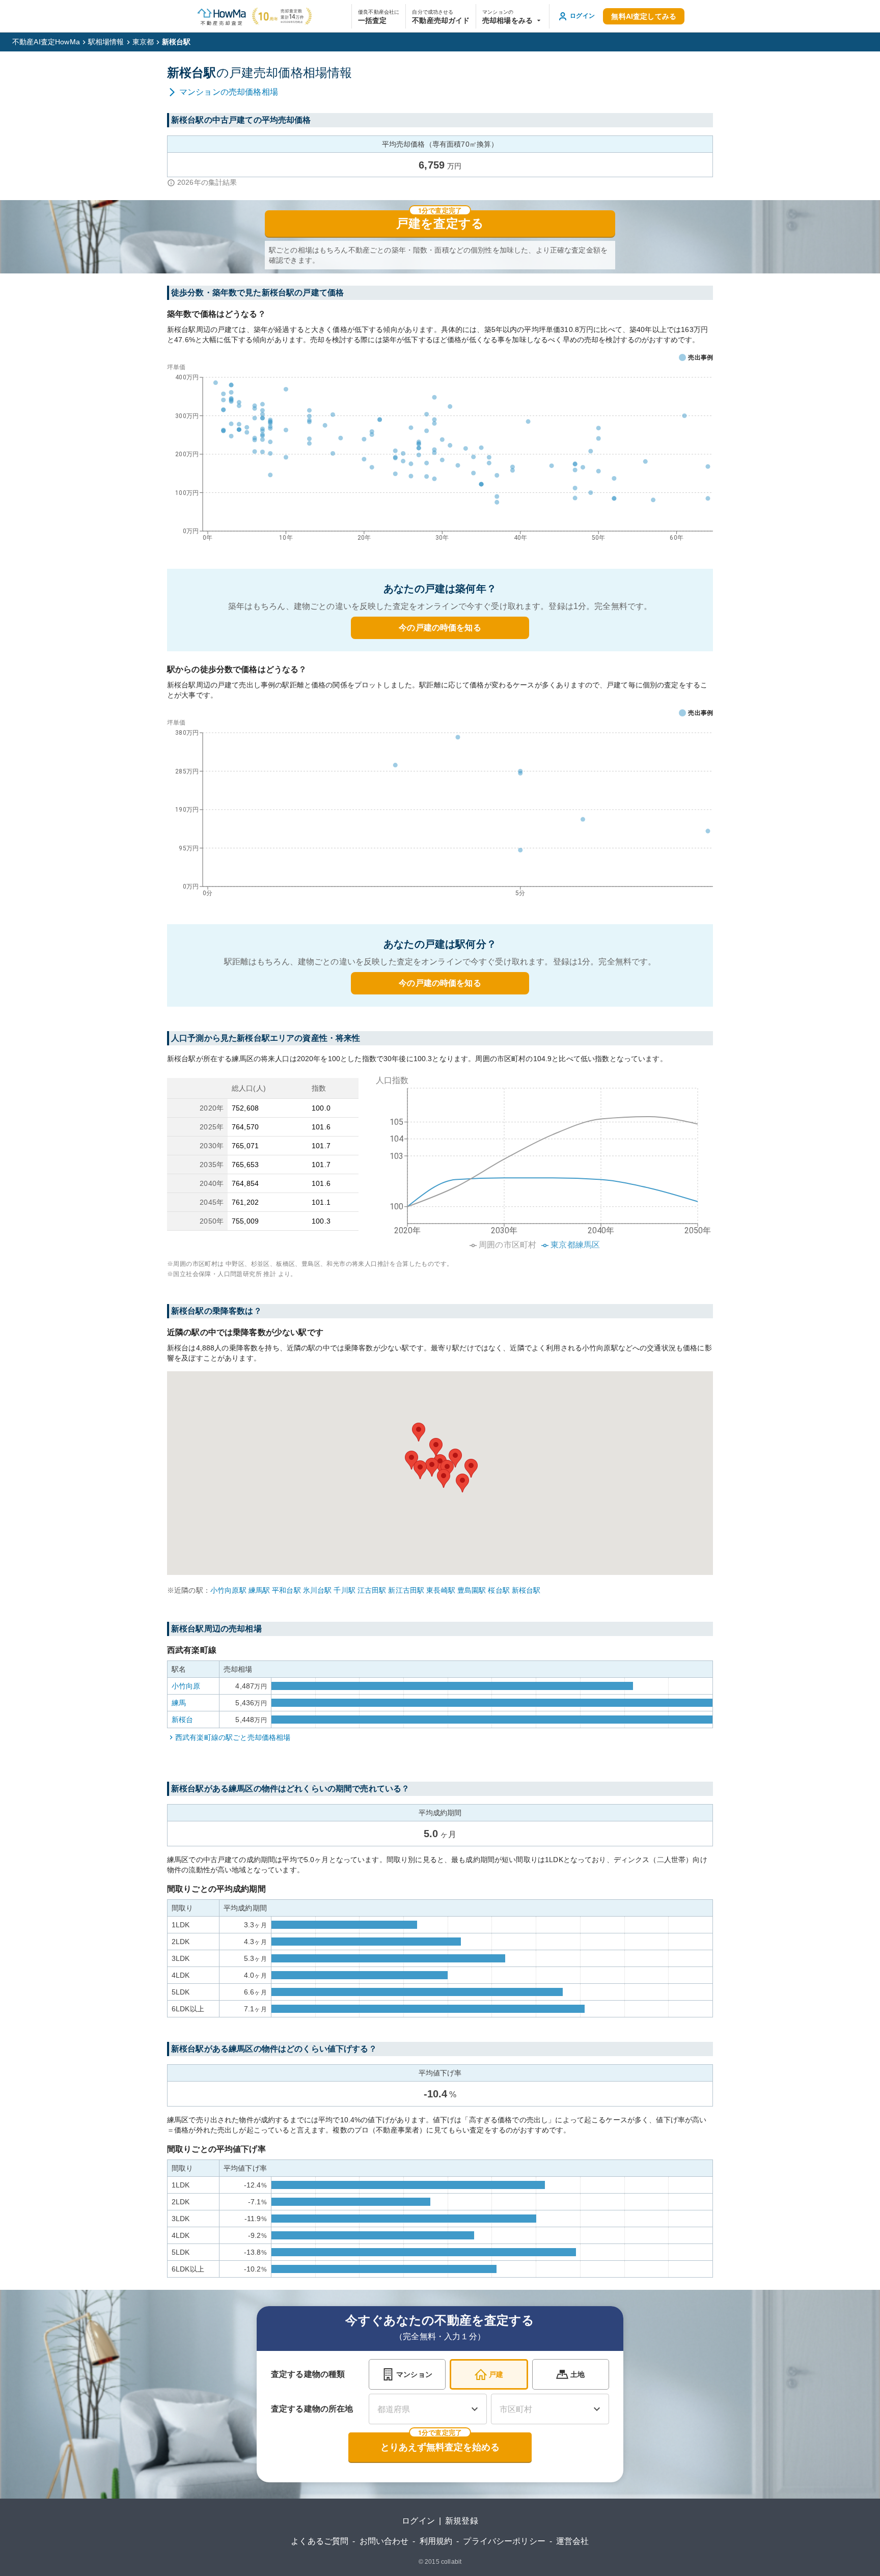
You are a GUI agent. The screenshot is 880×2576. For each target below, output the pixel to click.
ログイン (418, 2521)
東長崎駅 (441, 1590)
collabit (451, 2562)
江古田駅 (372, 1590)
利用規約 (436, 2541)
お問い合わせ (384, 2541)
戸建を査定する (440, 224)
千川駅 (344, 1590)
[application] (440, 455)
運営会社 (573, 2541)
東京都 (143, 42)
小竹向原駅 (228, 1590)
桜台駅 (499, 1590)
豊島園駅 (472, 1590)
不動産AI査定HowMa (46, 42)
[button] (513, 16)
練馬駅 (259, 1590)
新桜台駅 (526, 1590)
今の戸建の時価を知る (440, 628)
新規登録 (462, 2521)
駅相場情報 (106, 42)
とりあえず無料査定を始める (440, 2447)
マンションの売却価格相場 (229, 92)
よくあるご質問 (320, 2541)
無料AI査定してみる (644, 16)
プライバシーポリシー (504, 2541)
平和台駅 (286, 1590)
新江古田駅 (406, 1590)
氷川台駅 (318, 1590)
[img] (540, 1159)
